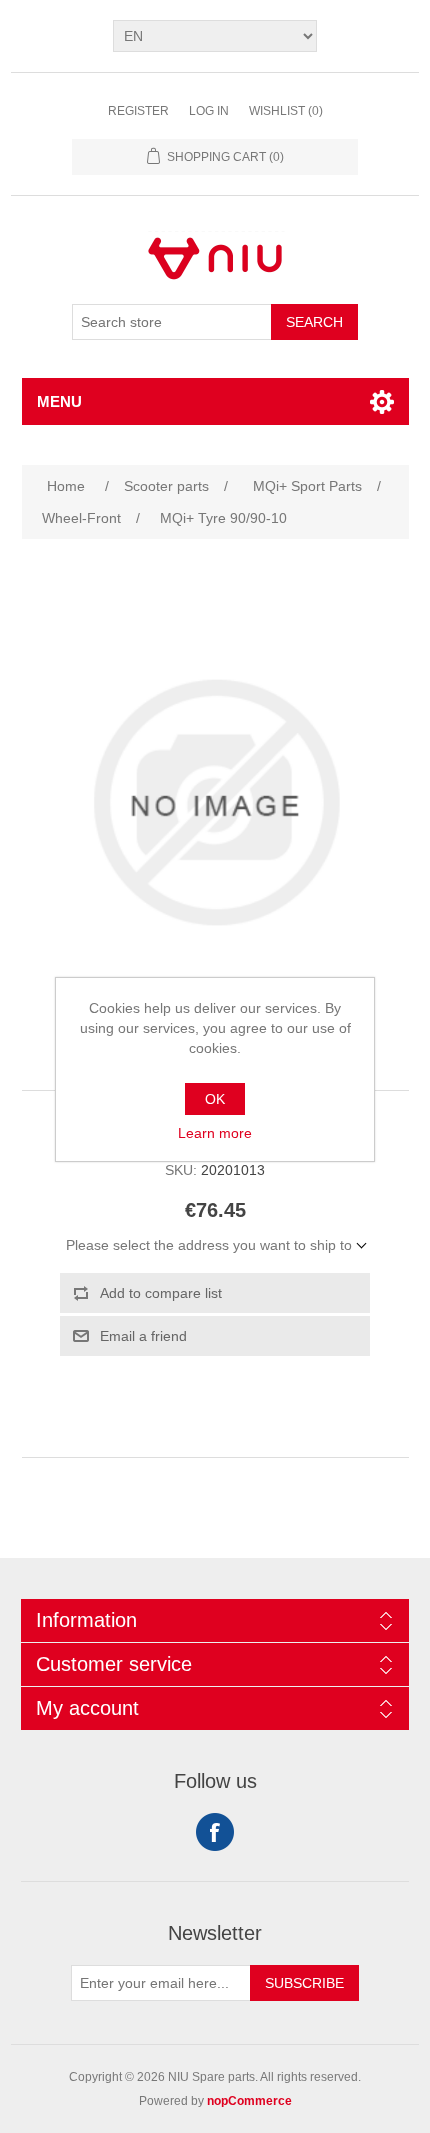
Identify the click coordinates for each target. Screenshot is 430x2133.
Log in (209, 111)
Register (138, 111)
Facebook (215, 1832)
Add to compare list (161, 1293)
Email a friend (143, 1336)
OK (215, 1099)
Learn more (215, 1133)
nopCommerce (249, 2101)
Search (314, 322)
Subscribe (304, 1983)
